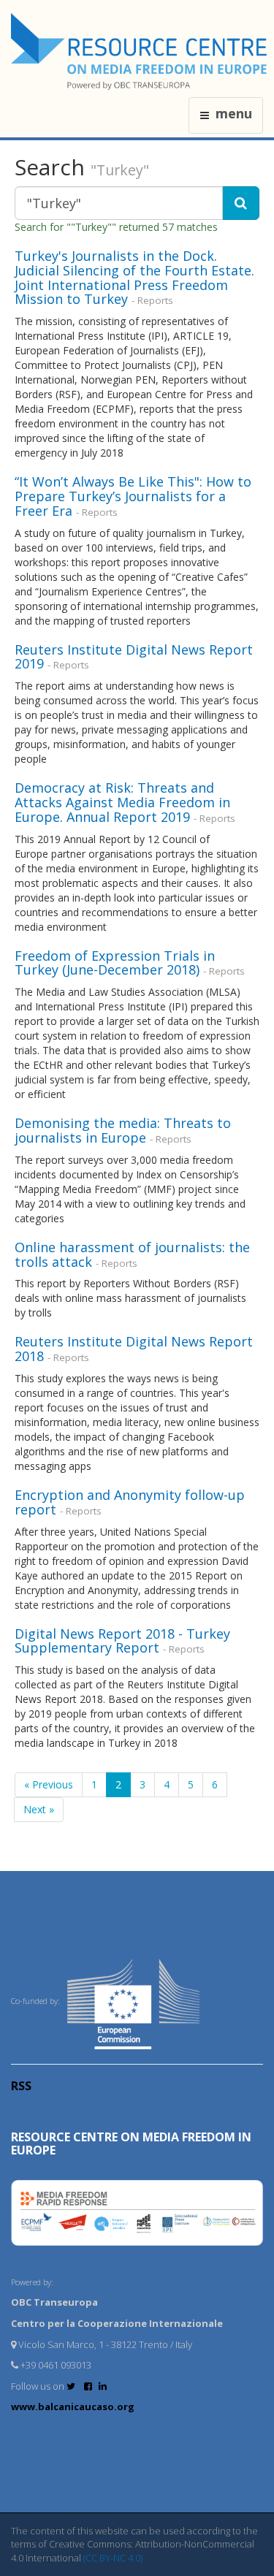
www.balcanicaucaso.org (73, 2407)
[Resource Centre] (141, 52)
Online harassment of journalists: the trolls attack (132, 1254)
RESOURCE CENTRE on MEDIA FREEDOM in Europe (131, 2144)
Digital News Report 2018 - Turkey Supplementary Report (122, 1641)
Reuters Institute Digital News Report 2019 (134, 657)
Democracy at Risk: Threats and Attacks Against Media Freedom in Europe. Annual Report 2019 (122, 802)
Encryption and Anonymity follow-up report (130, 1502)
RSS (21, 2086)
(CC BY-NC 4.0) (113, 2558)
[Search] (241, 203)
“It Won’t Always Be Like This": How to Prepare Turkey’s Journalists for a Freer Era (133, 496)
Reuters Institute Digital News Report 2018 (134, 1349)
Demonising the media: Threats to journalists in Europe (123, 1130)
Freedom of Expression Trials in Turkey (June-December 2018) (115, 963)
